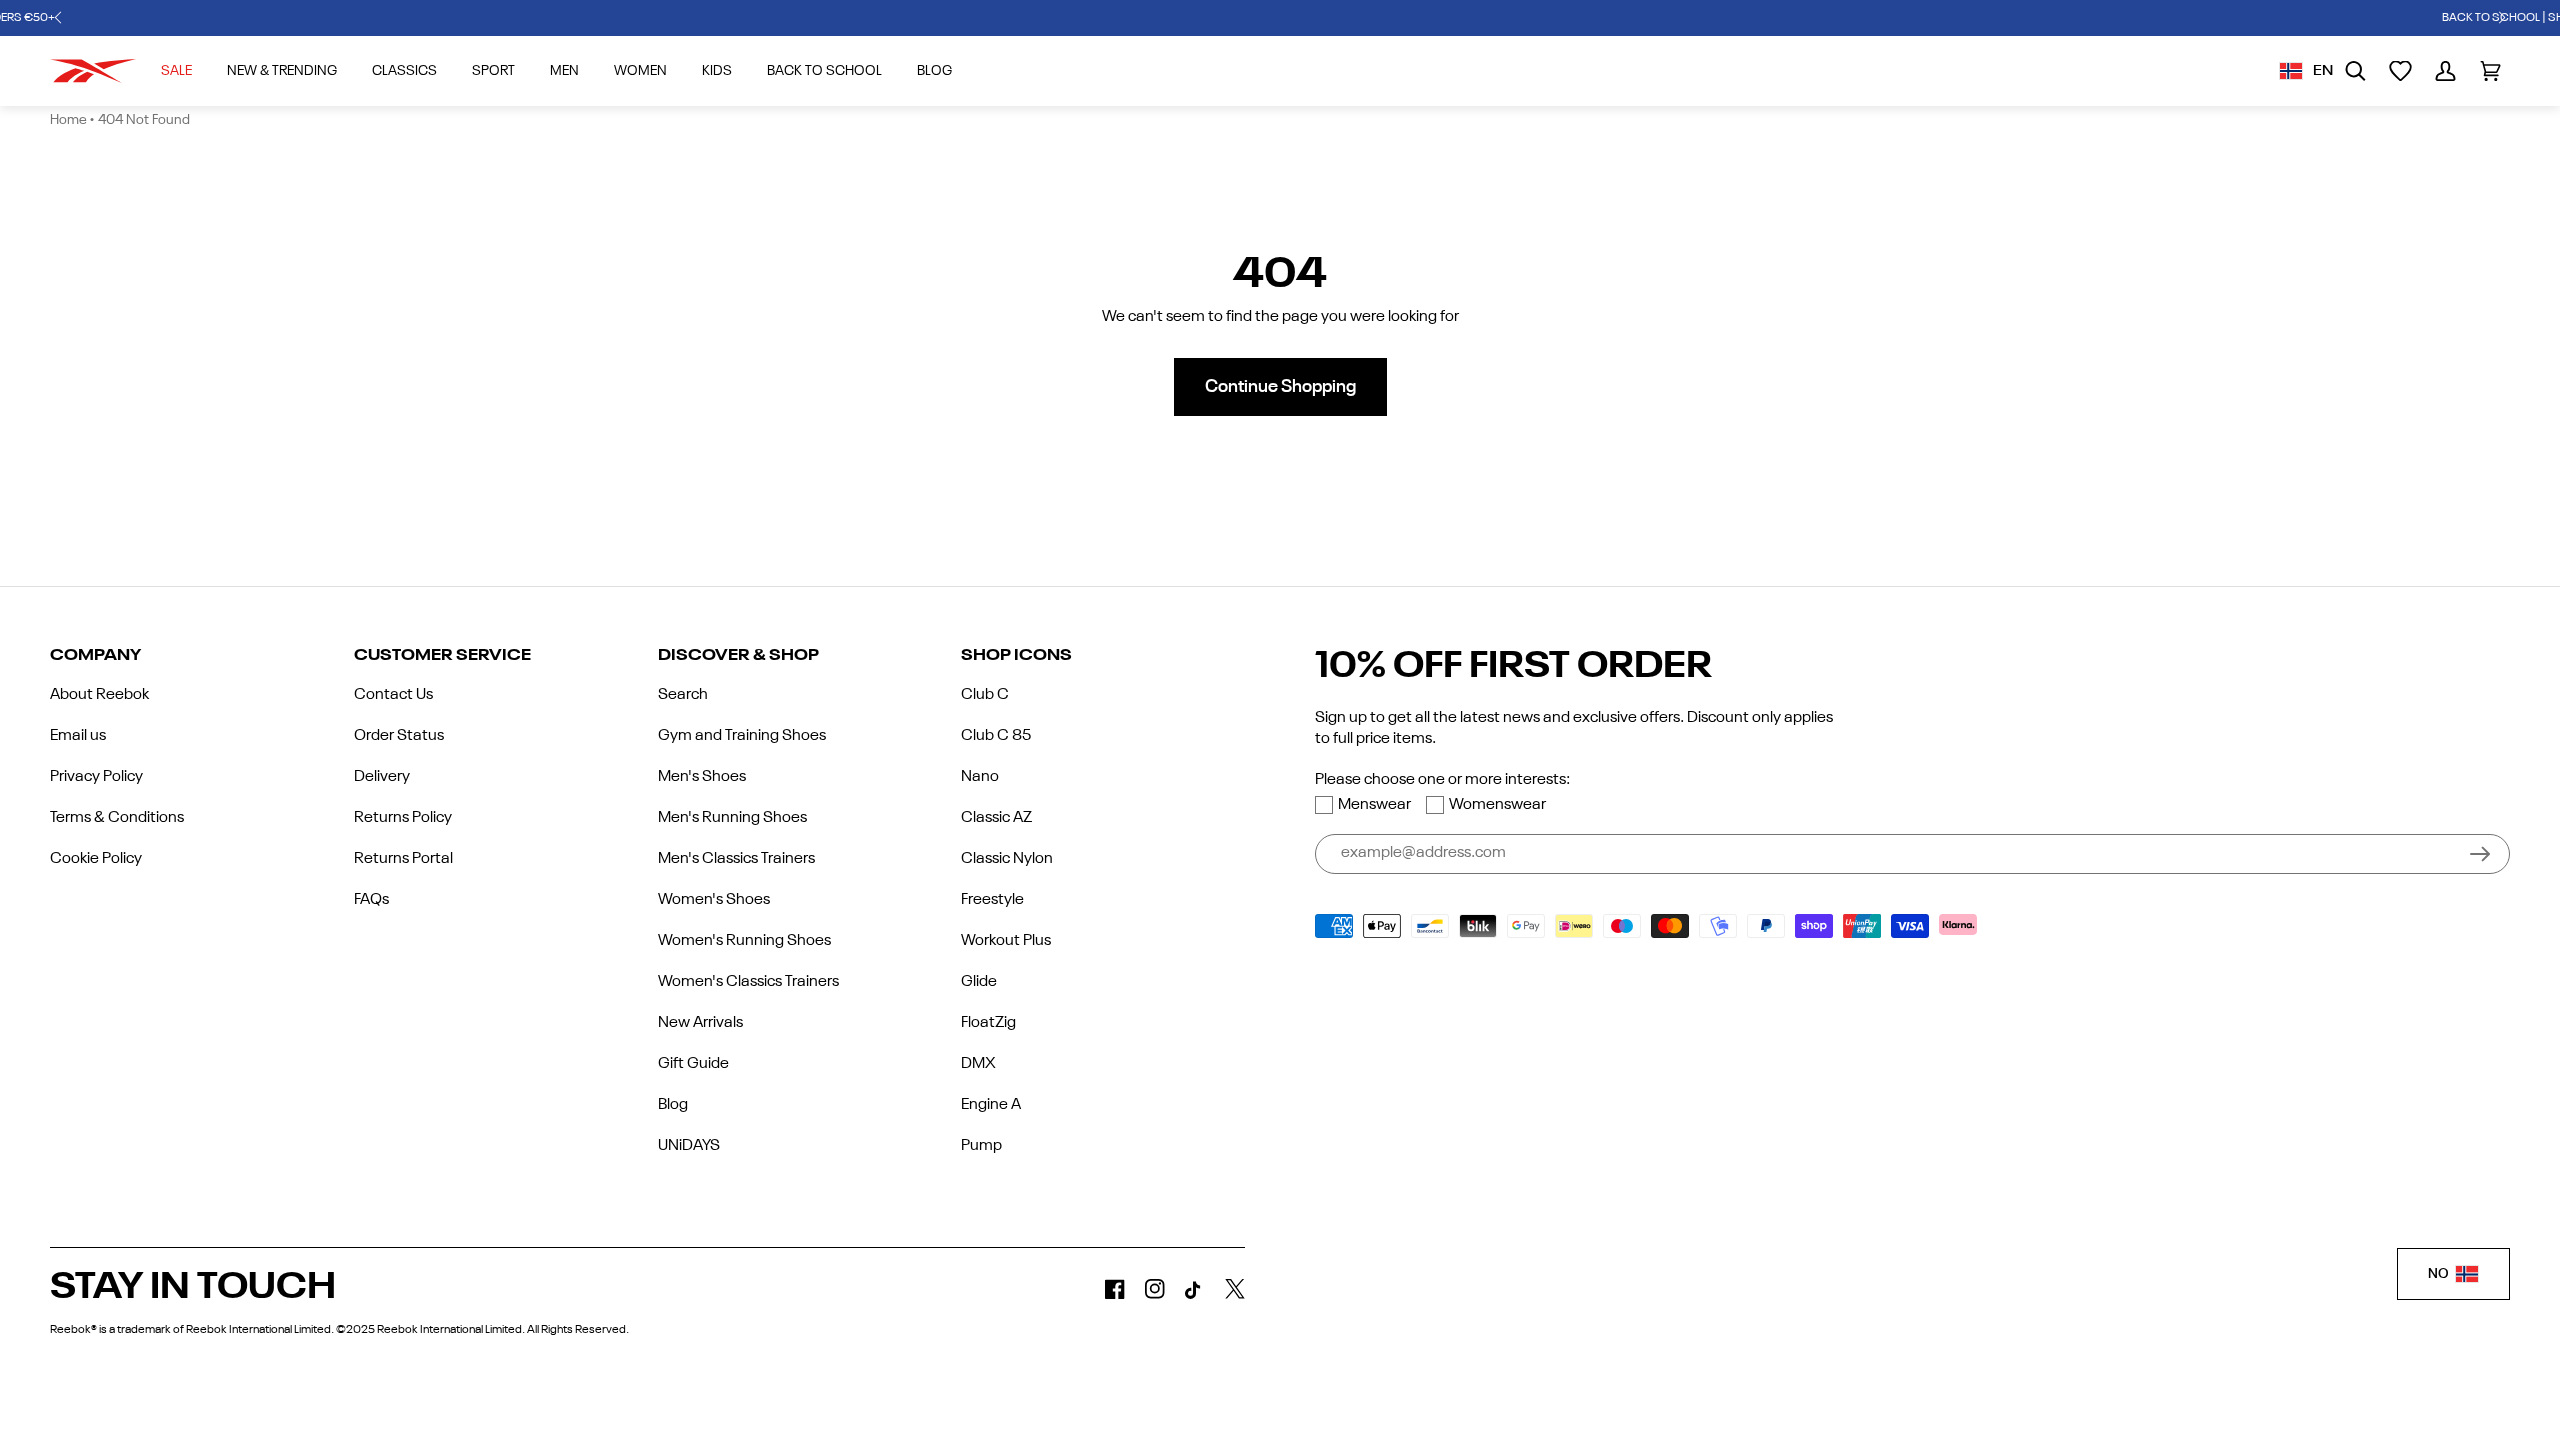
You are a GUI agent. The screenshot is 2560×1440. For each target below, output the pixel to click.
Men (564, 71)
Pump (981, 1146)
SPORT (493, 71)
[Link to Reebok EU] (93, 71)
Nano (980, 777)
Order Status (399, 736)
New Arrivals (700, 1023)
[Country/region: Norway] (2291, 71)
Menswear (1374, 805)
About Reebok (99, 695)
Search (683, 695)
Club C (985, 695)
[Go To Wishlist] (2400, 71)
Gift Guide (693, 1064)
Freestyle (992, 900)
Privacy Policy (96, 777)
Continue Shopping (1280, 387)
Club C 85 (996, 736)
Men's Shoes (702, 777)
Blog (673, 1105)
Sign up (2480, 854)
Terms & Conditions (117, 818)
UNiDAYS (689, 1146)
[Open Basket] (2490, 71)
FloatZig (988, 1023)
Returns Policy (403, 818)
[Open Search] (2355, 71)
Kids (717, 71)
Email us (78, 736)
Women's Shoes (714, 900)
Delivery (382, 777)
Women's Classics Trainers (748, 982)
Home (68, 120)
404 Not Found (144, 120)
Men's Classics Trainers (736, 859)
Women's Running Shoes (744, 941)
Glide (979, 982)
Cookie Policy (96, 859)
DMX (978, 1064)
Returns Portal (403, 859)
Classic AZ (996, 818)
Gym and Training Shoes (742, 736)
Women (640, 71)
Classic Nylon (1007, 859)
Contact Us (393, 695)
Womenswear (1497, 805)
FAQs (371, 900)
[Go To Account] (2445, 71)
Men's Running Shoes (732, 818)
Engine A (991, 1105)
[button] (58, 18)
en (2323, 71)
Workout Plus (1006, 941)
